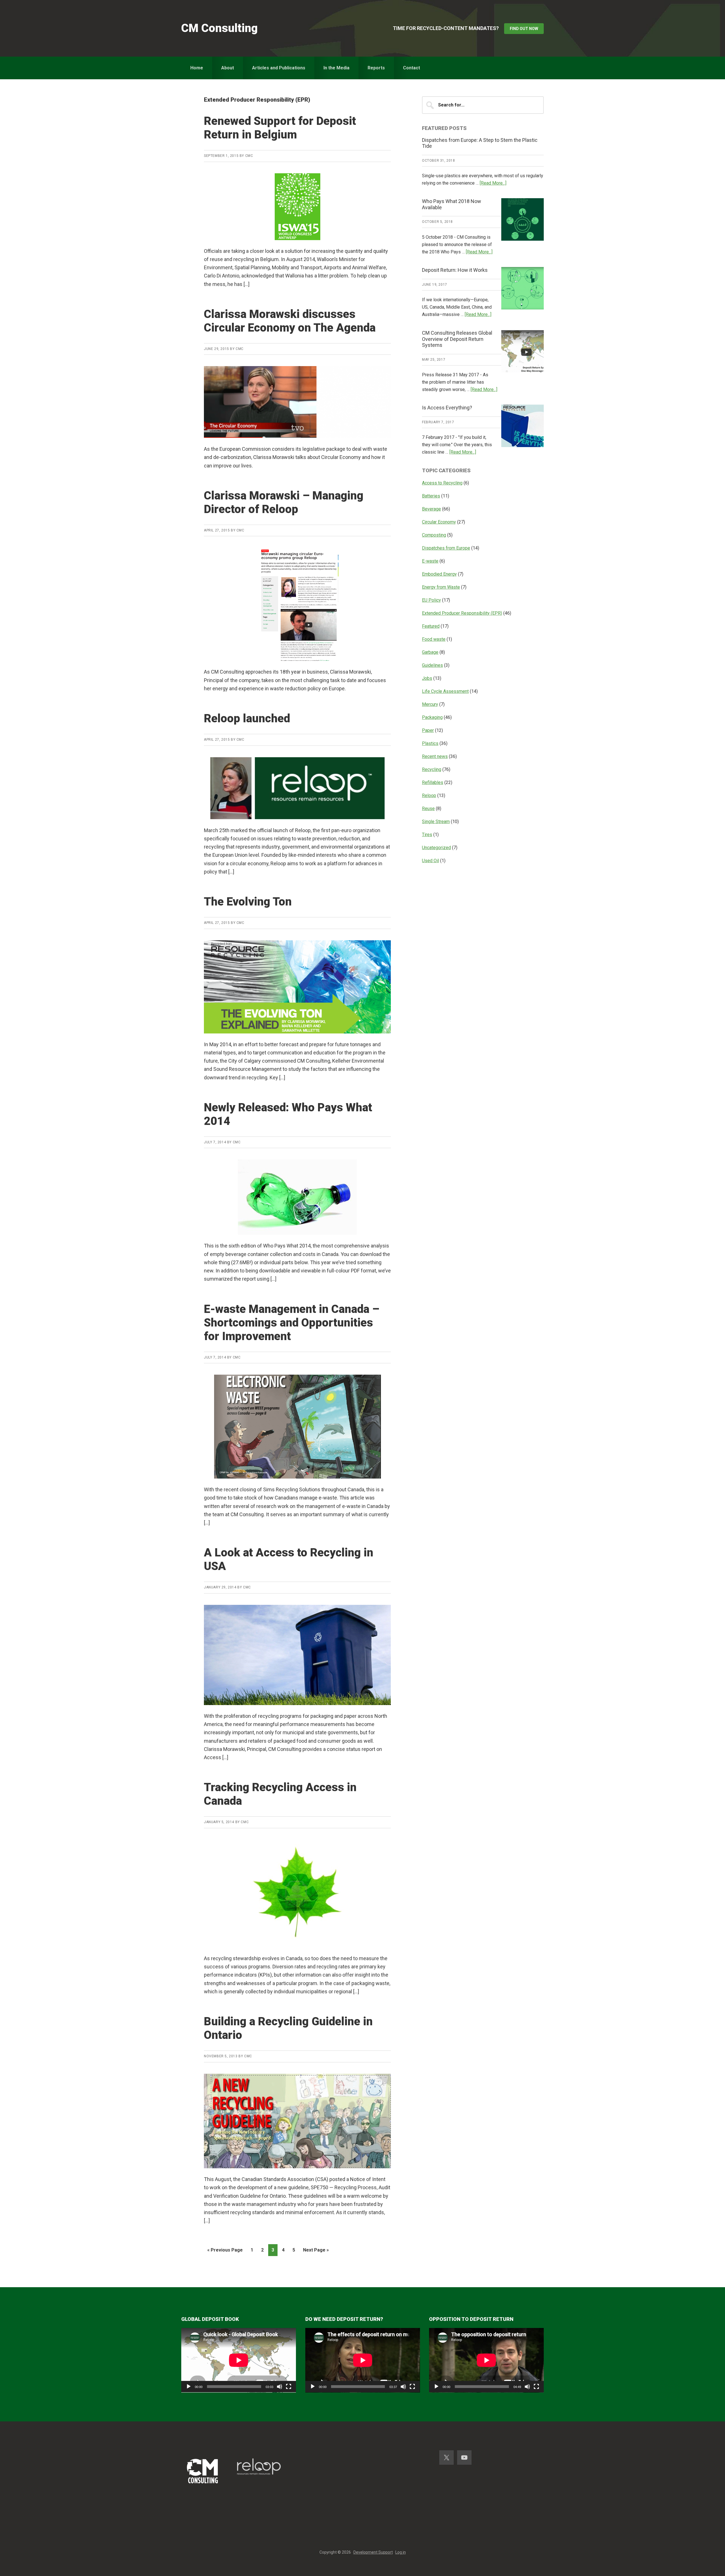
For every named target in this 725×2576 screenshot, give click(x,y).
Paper (428, 730)
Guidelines (432, 665)
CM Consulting (219, 28)
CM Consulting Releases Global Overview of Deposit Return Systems (457, 339)
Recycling (432, 769)
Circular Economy (439, 522)
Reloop (429, 795)
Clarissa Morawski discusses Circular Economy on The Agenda (290, 321)
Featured (431, 626)
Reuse (428, 809)
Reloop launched (247, 718)
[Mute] (280, 2387)
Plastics (430, 743)
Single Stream (436, 822)
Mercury (430, 704)
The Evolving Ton (248, 902)
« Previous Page (225, 2252)
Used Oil (430, 861)
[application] (239, 2360)
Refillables (433, 782)
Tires (427, 835)
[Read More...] (493, 183)
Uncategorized (436, 848)
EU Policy (431, 600)
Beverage (431, 509)
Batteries (431, 496)
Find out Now (524, 29)
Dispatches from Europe (446, 548)
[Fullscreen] (289, 2387)
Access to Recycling (442, 483)
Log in (401, 2552)
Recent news (435, 756)
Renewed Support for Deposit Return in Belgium (280, 128)
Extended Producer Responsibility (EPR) (462, 613)
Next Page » (316, 2252)
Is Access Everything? (447, 408)
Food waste (434, 639)
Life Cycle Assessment (445, 691)
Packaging (432, 717)
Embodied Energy (439, 574)
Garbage (430, 652)
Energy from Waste (441, 587)
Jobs (427, 678)
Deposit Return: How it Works (455, 270)
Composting (434, 535)
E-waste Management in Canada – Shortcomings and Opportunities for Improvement (292, 1323)
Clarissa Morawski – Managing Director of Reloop (284, 502)
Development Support (373, 2552)
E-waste (430, 561)
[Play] (189, 2387)
